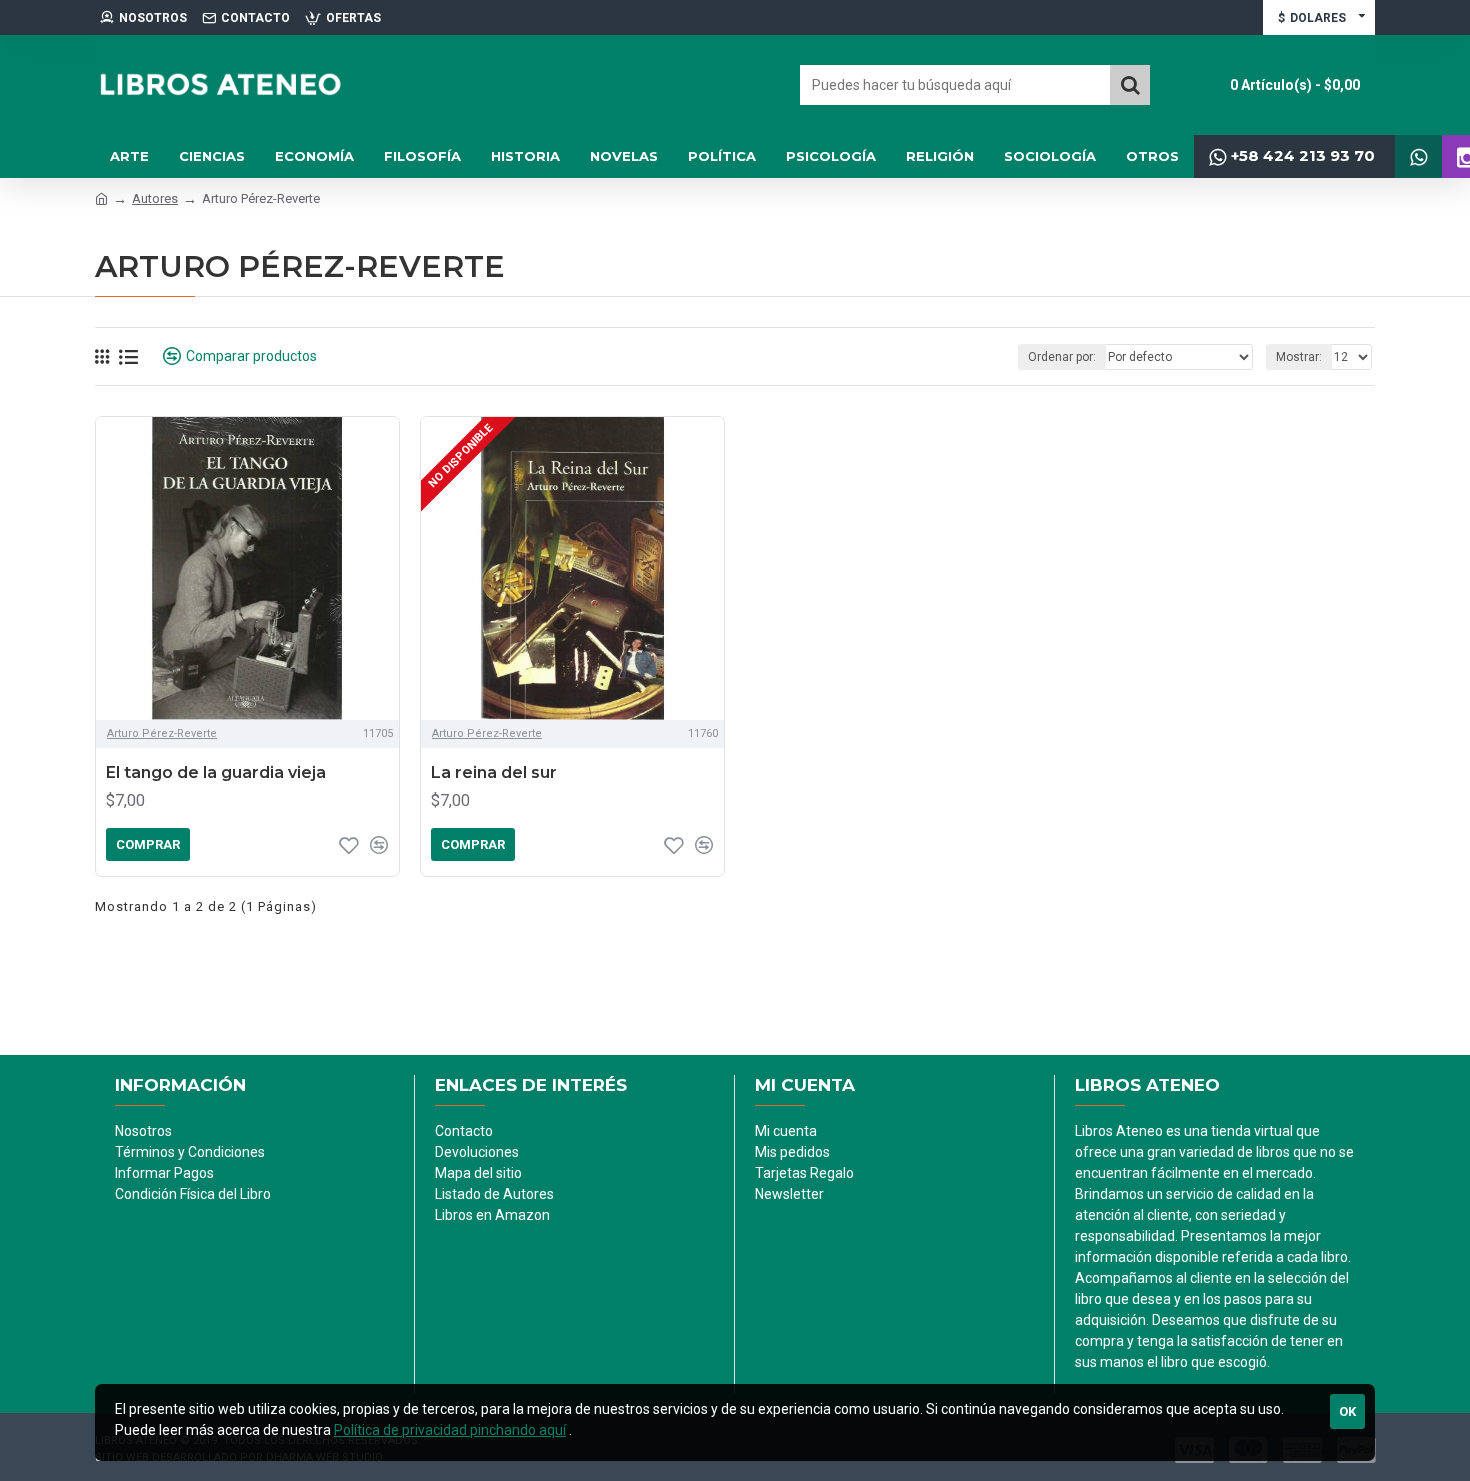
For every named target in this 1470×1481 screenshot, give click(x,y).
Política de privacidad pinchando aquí (450, 1430)
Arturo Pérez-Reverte (162, 733)
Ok (1347, 1411)
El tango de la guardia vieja (216, 772)
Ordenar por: (1062, 357)
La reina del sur (494, 772)
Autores (155, 198)
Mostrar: (1299, 357)
